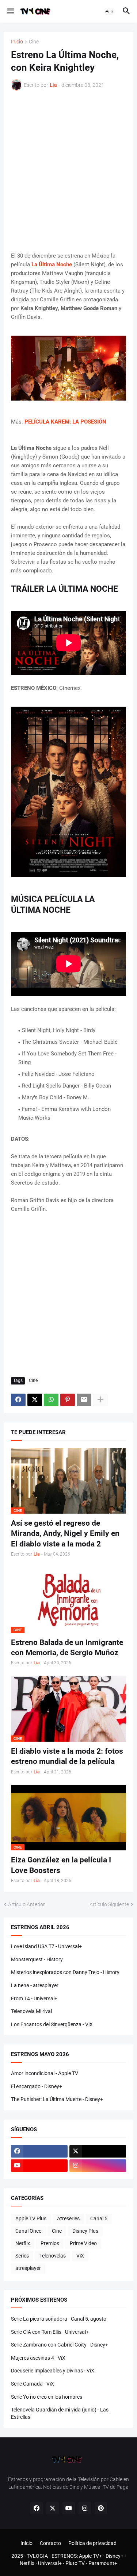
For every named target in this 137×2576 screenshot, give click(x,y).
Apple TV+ (90, 2556)
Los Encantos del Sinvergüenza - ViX (52, 2024)
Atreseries (68, 2218)
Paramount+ (103, 2563)
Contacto (50, 2543)
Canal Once (28, 2231)
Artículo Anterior (26, 1904)
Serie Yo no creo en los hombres (47, 2397)
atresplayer (28, 2268)
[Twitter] (35, 1400)
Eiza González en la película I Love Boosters (61, 1865)
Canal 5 (99, 2218)
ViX (80, 2256)
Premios (50, 2243)
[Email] (84, 1400)
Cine (34, 42)
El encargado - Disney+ (37, 2086)
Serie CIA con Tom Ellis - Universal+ (50, 2332)
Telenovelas (53, 2256)
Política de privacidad (92, 2543)
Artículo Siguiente (109, 1904)
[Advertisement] (68, 171)
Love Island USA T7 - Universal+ (46, 1946)
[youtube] (39, 2166)
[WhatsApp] (51, 1400)
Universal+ (50, 2563)
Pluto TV (75, 2563)
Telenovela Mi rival (31, 2011)
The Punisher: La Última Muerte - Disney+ (57, 2099)
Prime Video (83, 2243)
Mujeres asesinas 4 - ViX (38, 2358)
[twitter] (98, 2151)
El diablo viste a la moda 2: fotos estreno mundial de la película (67, 1756)
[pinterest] (101, 2508)
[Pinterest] (68, 1400)
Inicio (17, 42)
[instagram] (98, 2166)
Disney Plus (85, 2231)
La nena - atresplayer (35, 1985)
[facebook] (39, 2151)
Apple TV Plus (31, 2218)
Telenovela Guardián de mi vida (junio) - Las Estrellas (60, 2413)
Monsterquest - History (37, 1959)
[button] (10, 11)
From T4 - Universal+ (34, 1998)
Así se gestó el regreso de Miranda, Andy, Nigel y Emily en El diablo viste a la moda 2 (65, 1534)
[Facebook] (18, 1400)
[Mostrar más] (100, 1400)
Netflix (23, 2243)
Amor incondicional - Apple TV (45, 2073)
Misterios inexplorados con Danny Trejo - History (65, 1972)
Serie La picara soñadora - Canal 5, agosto (59, 2319)
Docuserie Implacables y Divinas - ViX (53, 2371)
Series (22, 2256)
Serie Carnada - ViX (33, 2384)
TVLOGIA (37, 2556)
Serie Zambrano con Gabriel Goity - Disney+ (60, 2345)
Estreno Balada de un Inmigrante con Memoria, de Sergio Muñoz (67, 1648)
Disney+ (115, 2556)
